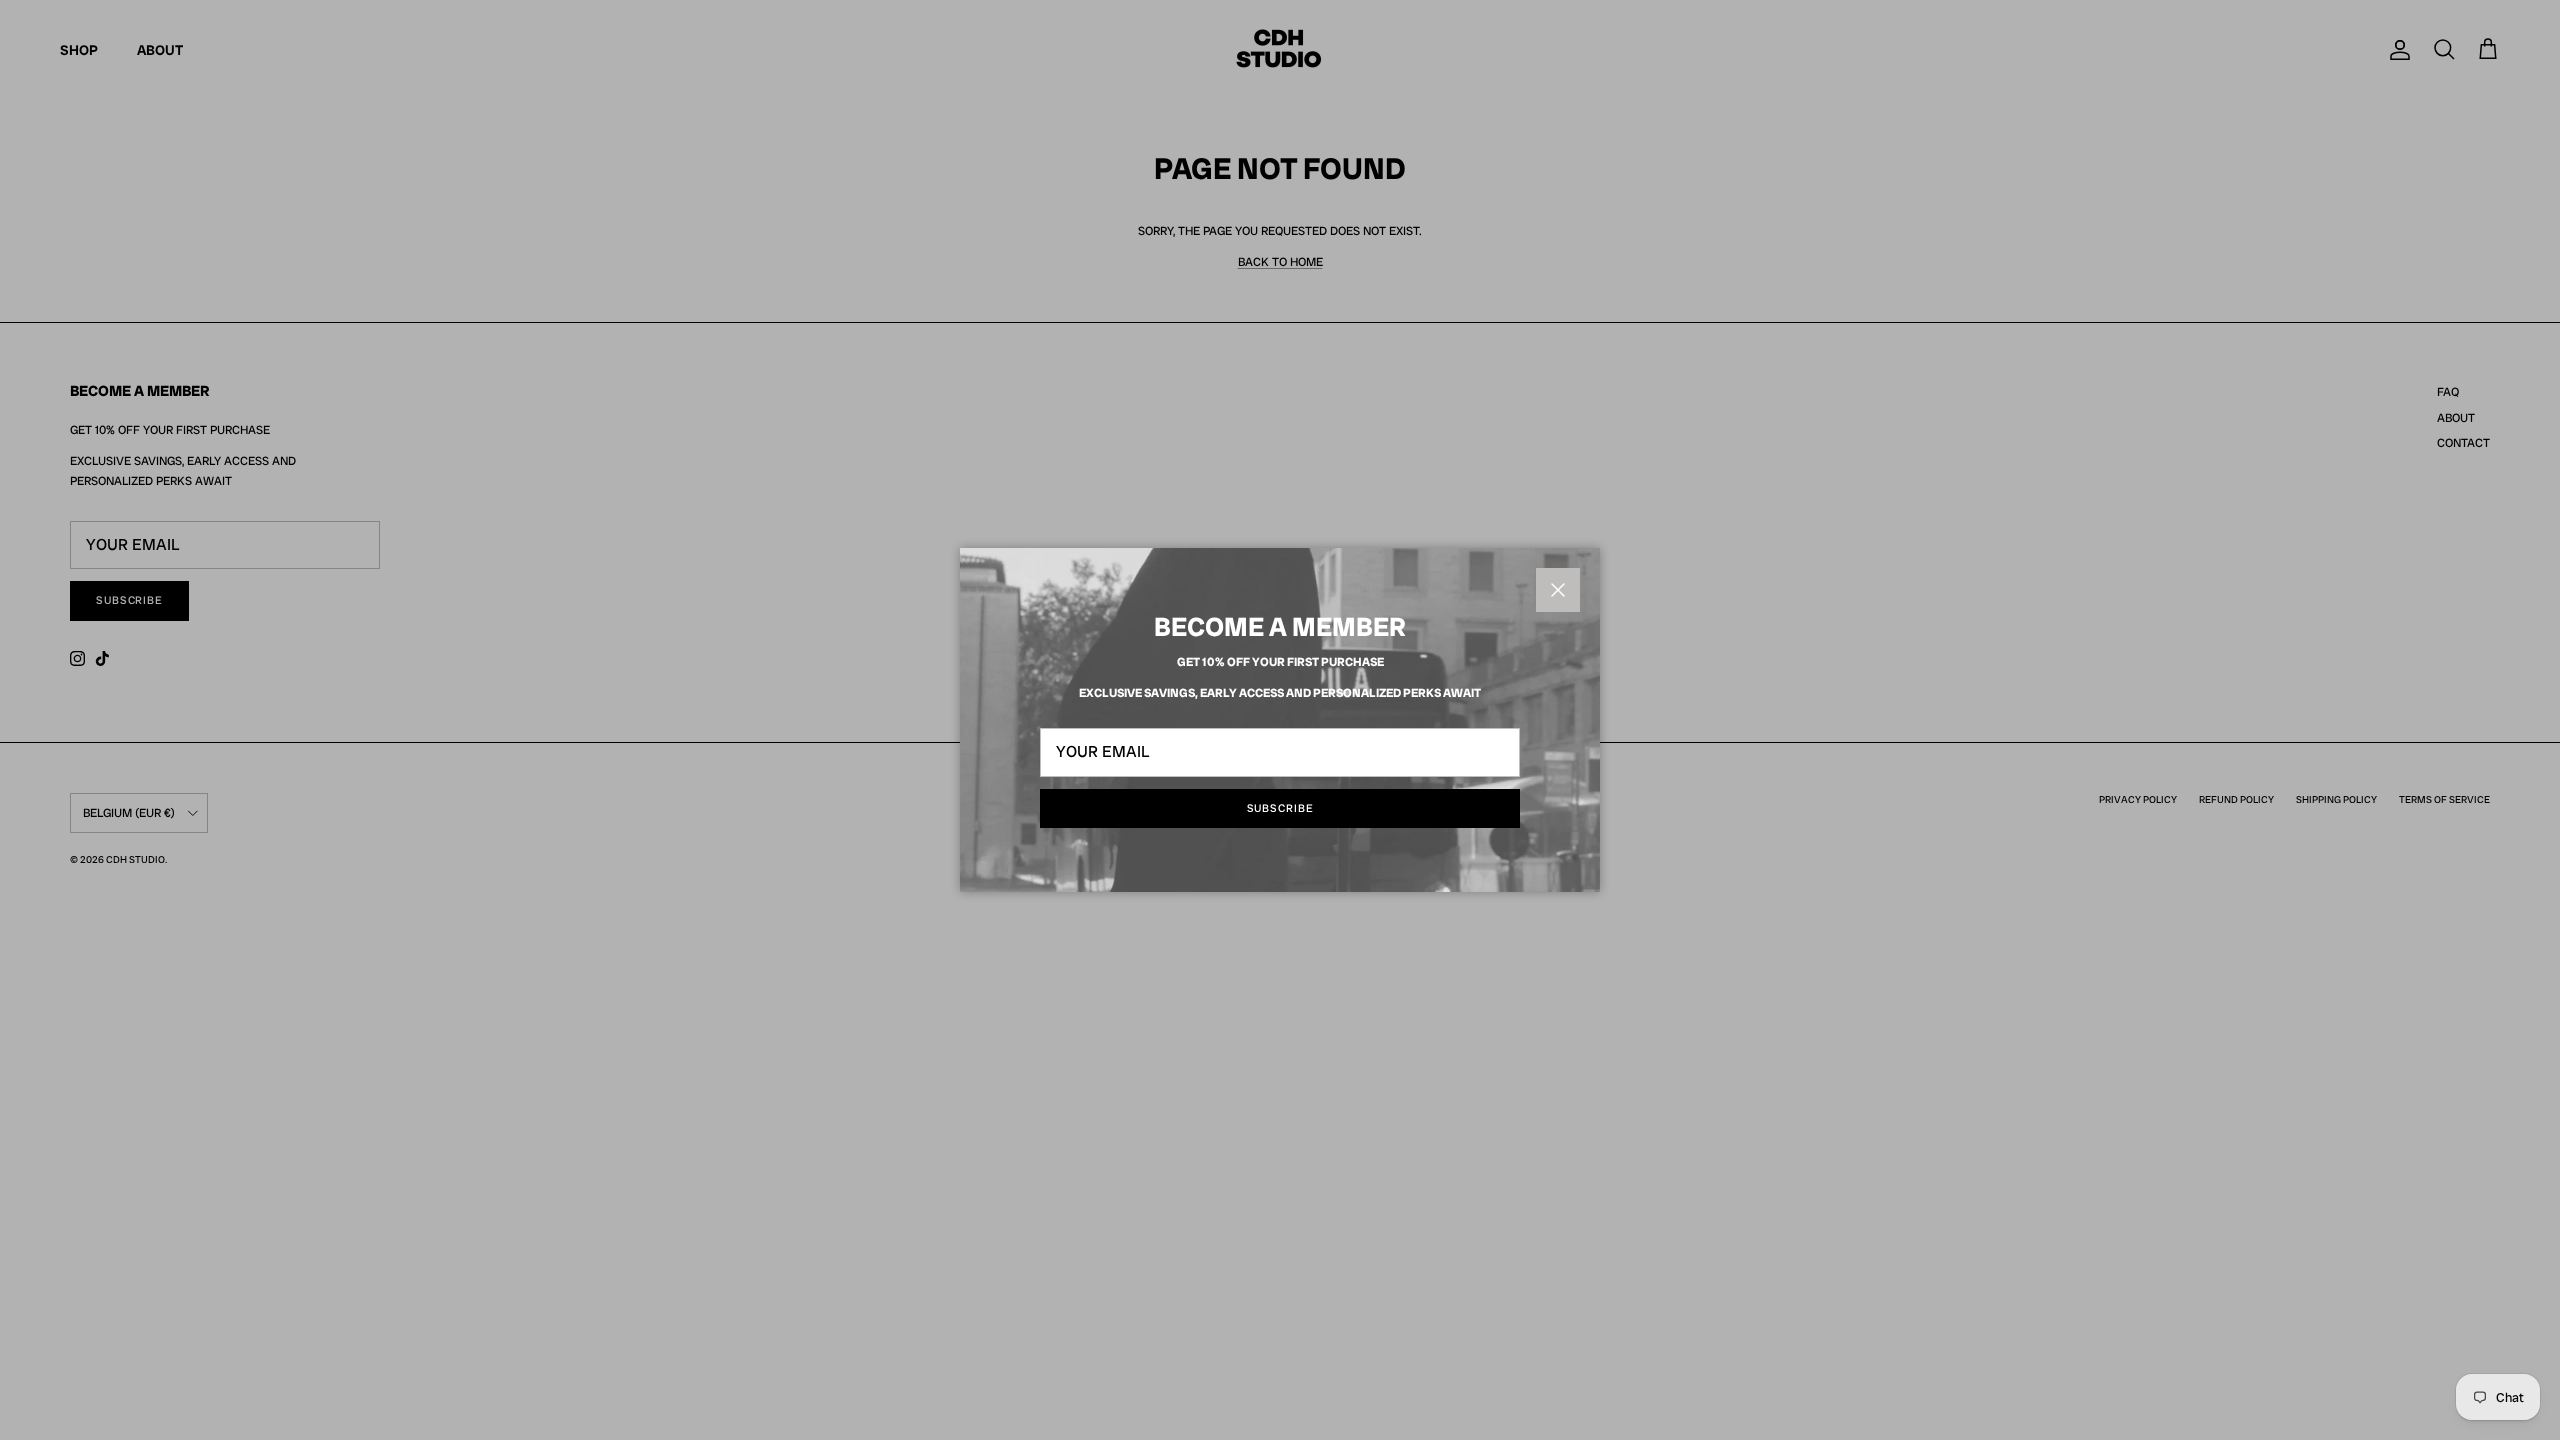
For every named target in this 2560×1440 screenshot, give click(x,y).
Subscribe (1280, 808)
